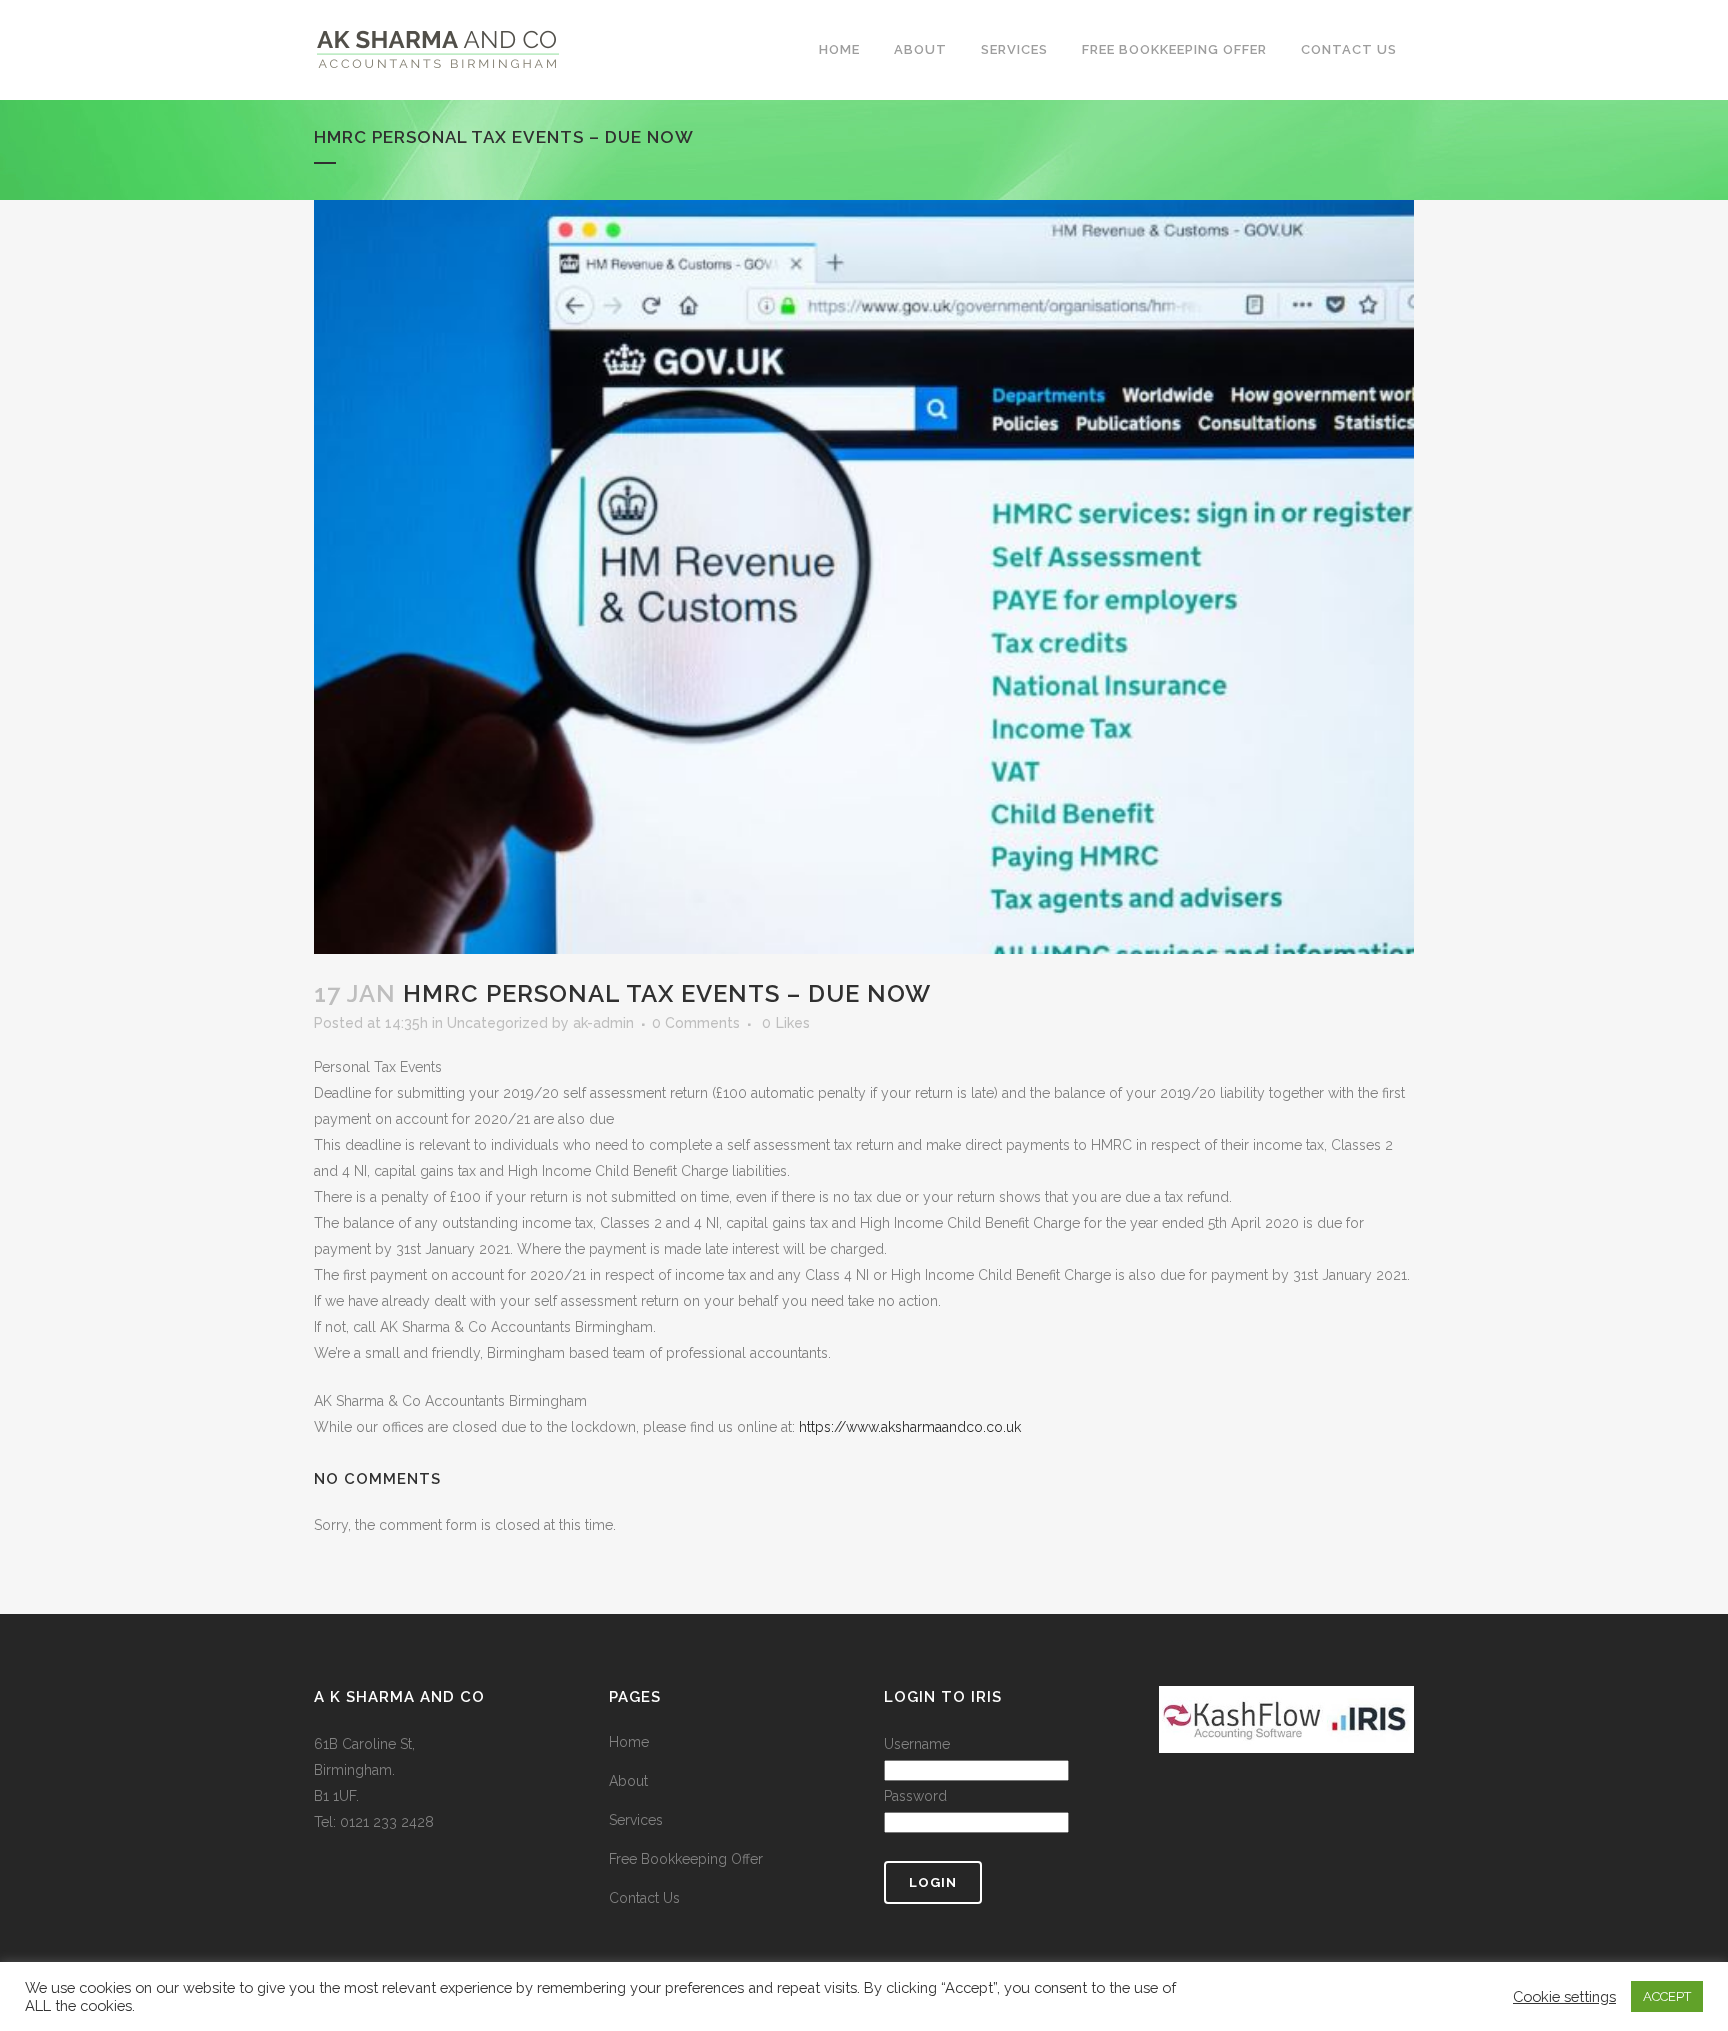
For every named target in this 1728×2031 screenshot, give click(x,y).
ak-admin (603, 1023)
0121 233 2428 (387, 1822)
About (628, 1781)
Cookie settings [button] (1564, 1996)
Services (636, 1820)
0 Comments (696, 1023)
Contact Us (644, 1898)
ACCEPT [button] (1667, 1996)
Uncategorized (497, 1023)
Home (629, 1742)
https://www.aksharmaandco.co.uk (910, 1427)
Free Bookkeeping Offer (686, 1859)
